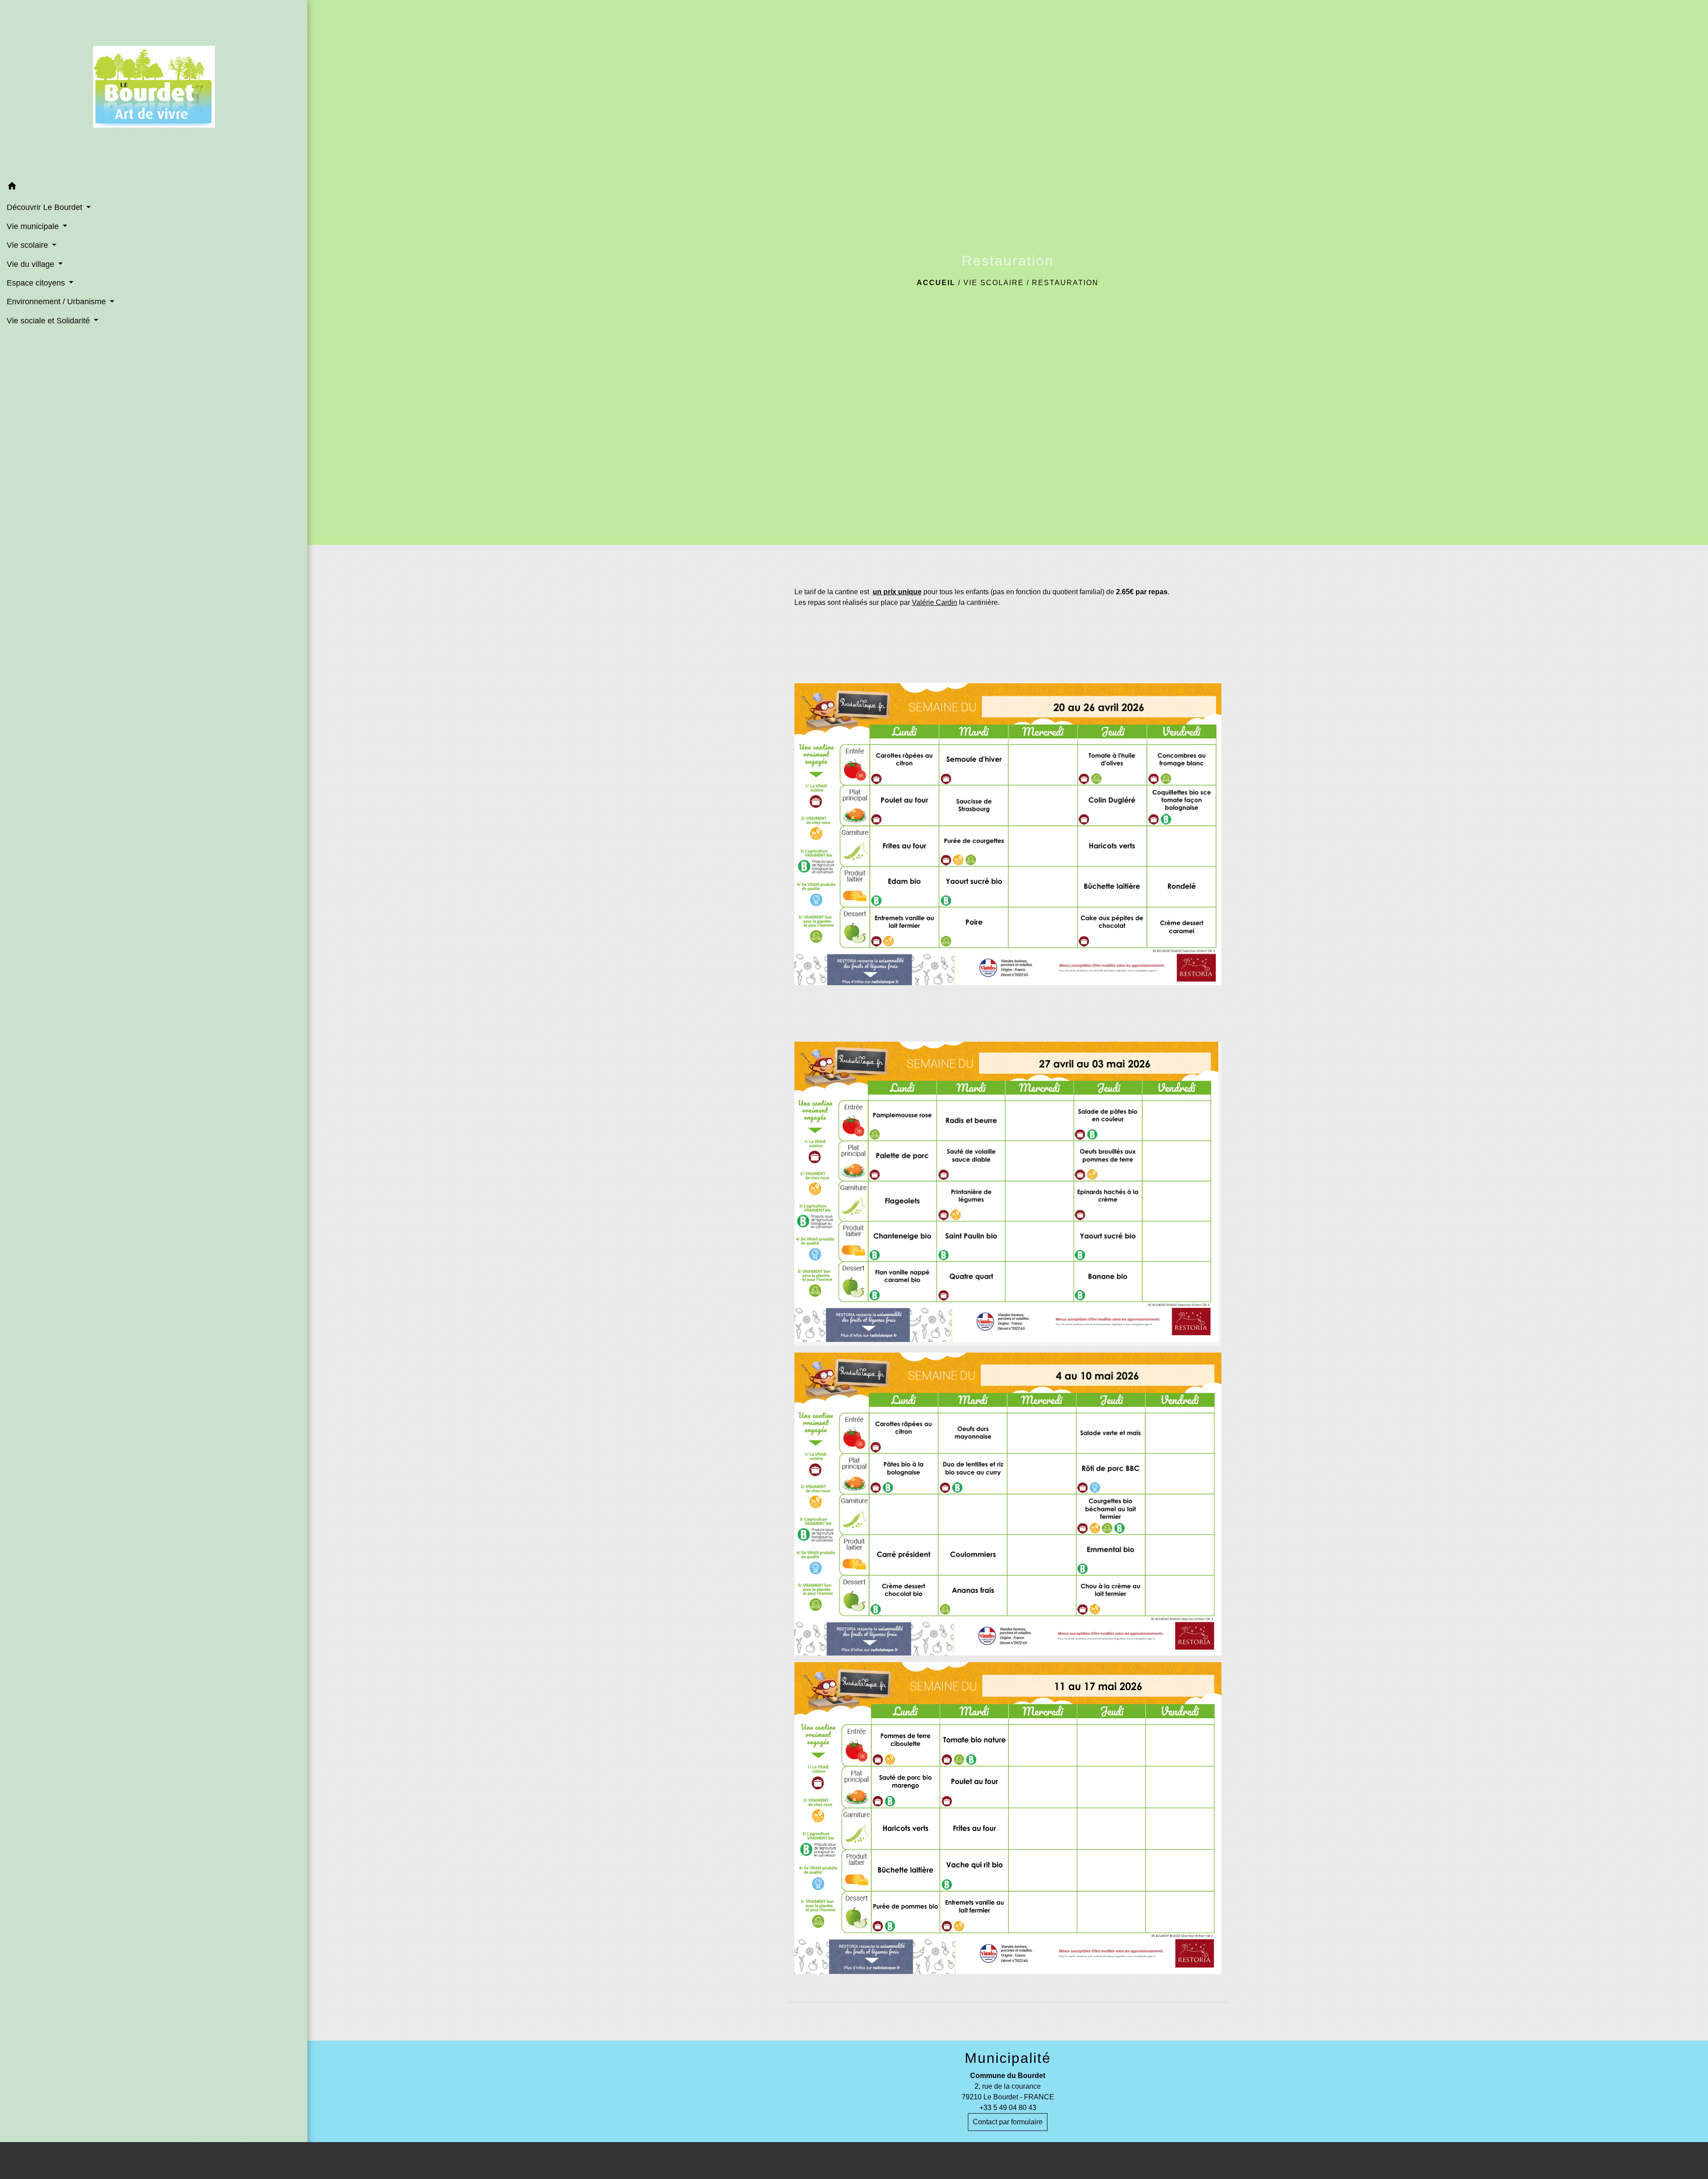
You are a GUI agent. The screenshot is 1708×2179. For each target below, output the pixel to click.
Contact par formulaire (1008, 2122)
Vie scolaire (994, 283)
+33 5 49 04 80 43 (1008, 2108)
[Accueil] (154, 89)
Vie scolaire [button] (28, 245)
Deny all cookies (980, 2160)
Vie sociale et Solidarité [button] (49, 321)
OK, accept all (910, 2160)
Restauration (1065, 283)
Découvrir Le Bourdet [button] (46, 207)
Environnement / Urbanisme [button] (57, 302)
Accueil (936, 283)
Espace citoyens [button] (37, 283)
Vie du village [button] (32, 264)
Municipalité (1008, 2058)
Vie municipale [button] (34, 226)
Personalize (1040, 2160)
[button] (154, 187)
